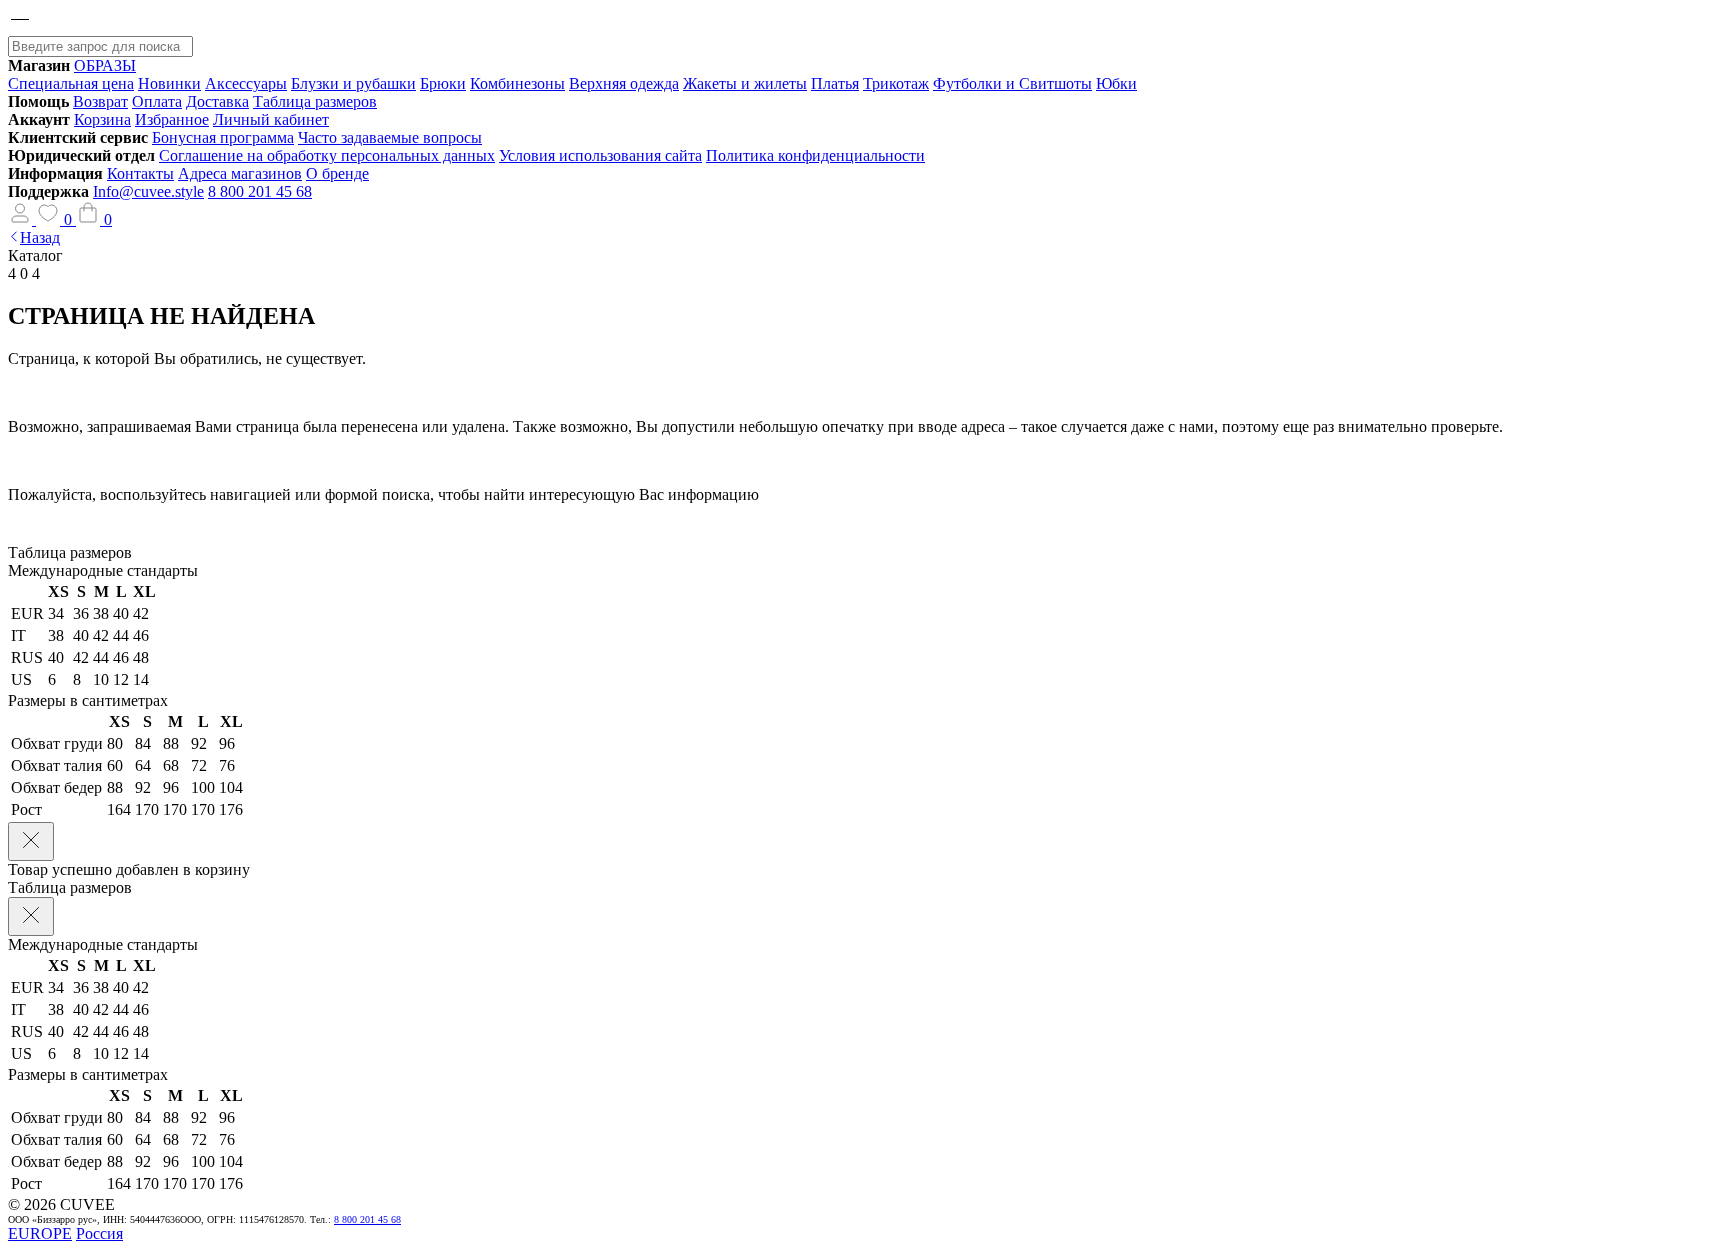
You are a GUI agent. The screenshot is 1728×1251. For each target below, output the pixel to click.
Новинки (169, 83)
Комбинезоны (517, 83)
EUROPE (40, 1233)
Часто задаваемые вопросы (390, 137)
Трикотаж (896, 83)
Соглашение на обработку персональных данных (327, 155)
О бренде (337, 173)
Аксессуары (246, 83)
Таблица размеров (315, 101)
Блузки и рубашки (353, 83)
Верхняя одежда (624, 83)
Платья (835, 83)
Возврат (100, 101)
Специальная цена (71, 83)
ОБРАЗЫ (105, 65)
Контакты (140, 173)
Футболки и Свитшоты (1012, 83)
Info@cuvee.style (148, 191)
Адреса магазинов (240, 173)
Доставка (217, 101)
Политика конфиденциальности (815, 155)
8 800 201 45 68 (260, 191)
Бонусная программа (223, 137)
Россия (99, 1233)
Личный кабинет (271, 119)
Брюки (443, 83)
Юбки (1116, 83)
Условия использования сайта (600, 155)
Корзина (102, 119)
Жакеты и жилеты (745, 83)
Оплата (157, 101)
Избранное (172, 119)
